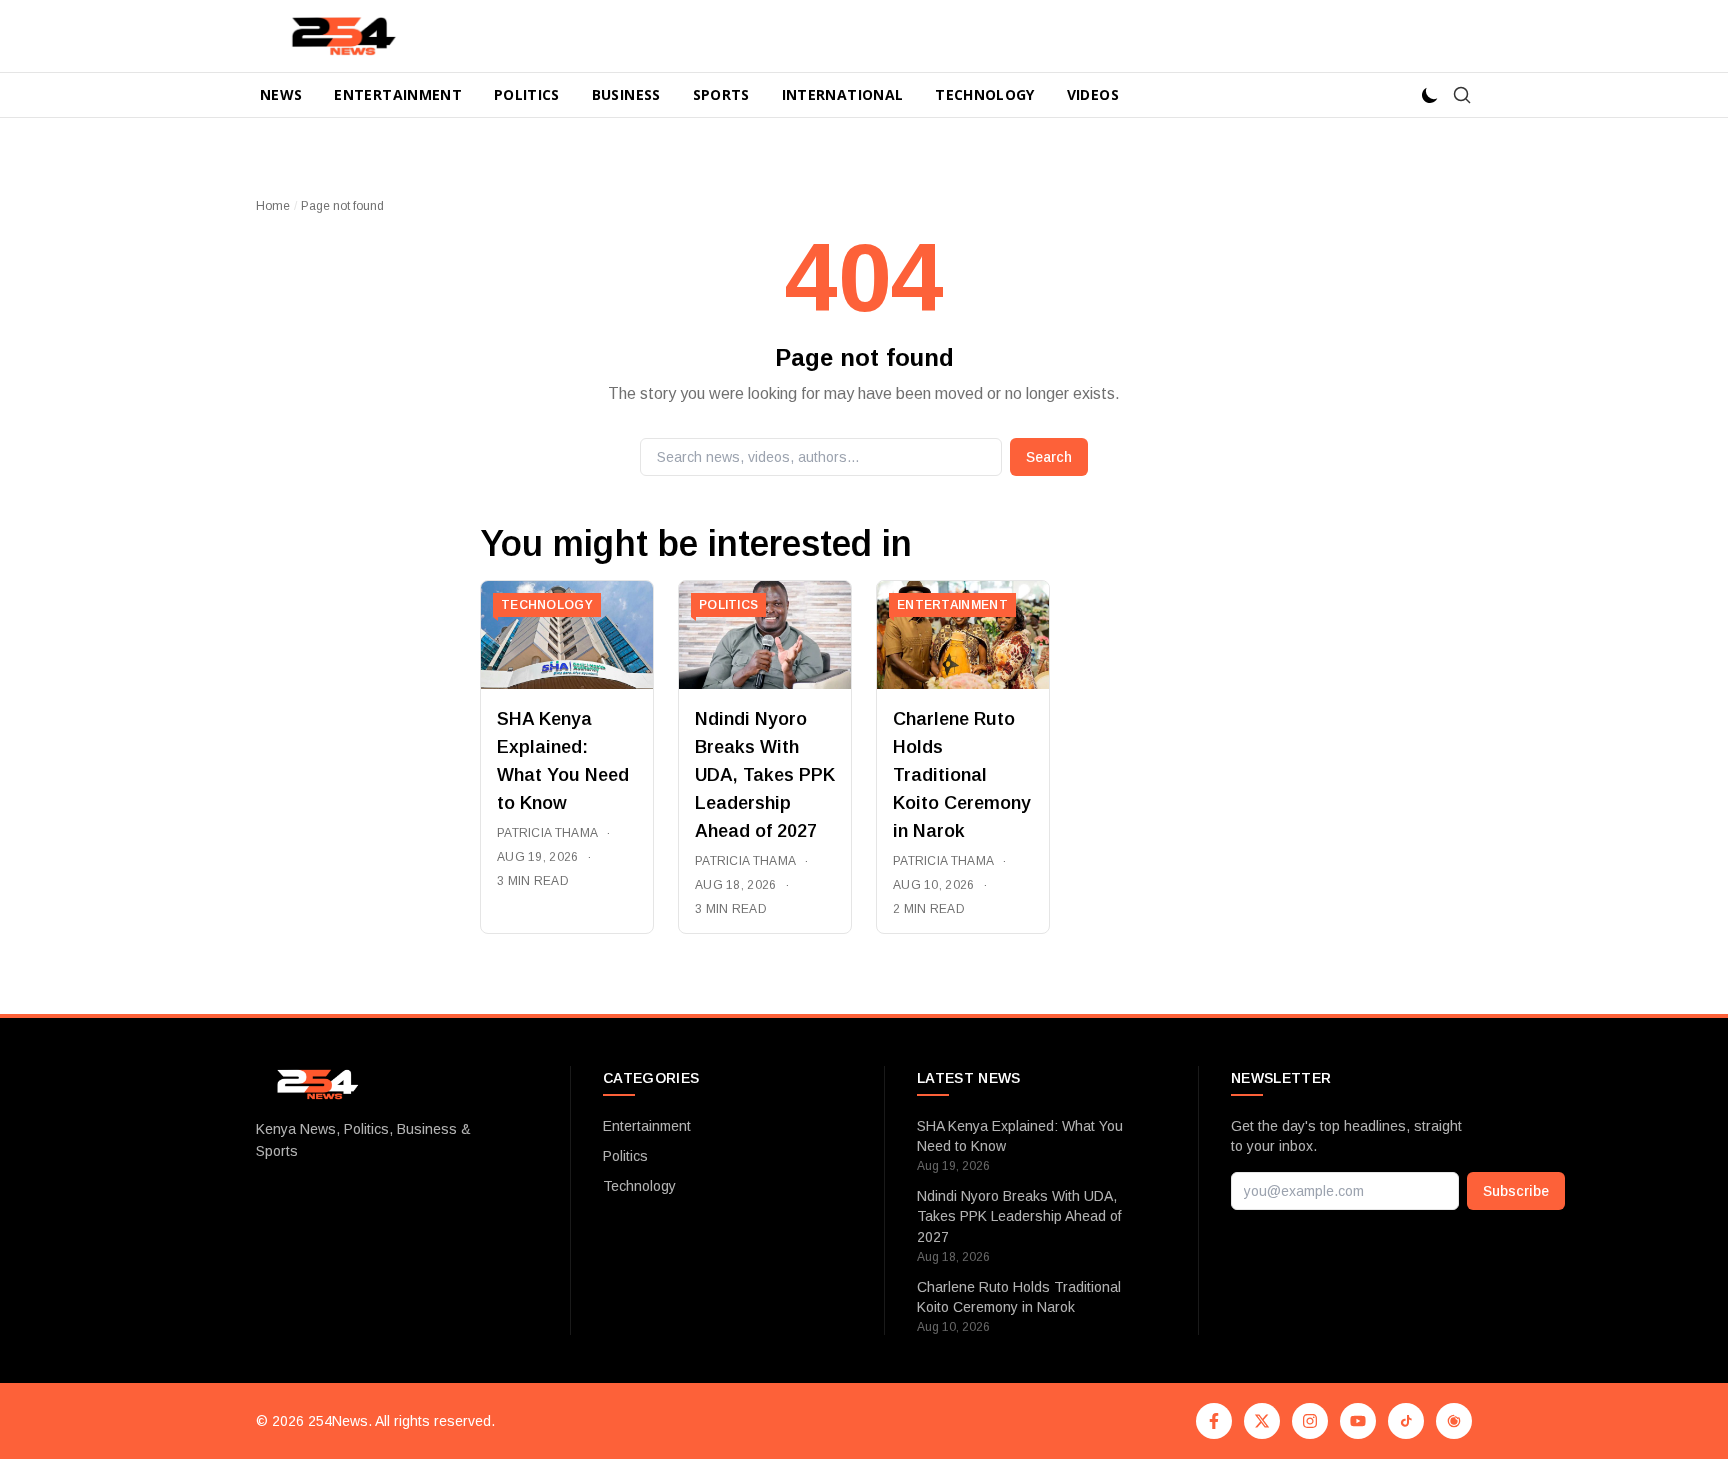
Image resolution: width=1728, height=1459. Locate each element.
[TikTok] (1406, 1421)
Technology (985, 94)
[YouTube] (1358, 1421)
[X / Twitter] (1262, 1421)
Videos (1093, 94)
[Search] (1462, 95)
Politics (527, 94)
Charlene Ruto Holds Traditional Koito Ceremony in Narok (962, 775)
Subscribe (1516, 1191)
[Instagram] (1310, 1421)
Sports (721, 94)
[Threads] (1454, 1421)
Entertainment (398, 94)
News (281, 94)
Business (626, 94)
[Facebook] (1214, 1421)
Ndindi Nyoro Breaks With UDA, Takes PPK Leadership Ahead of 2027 (765, 775)
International (843, 94)
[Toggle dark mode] (1430, 95)
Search (1049, 457)
